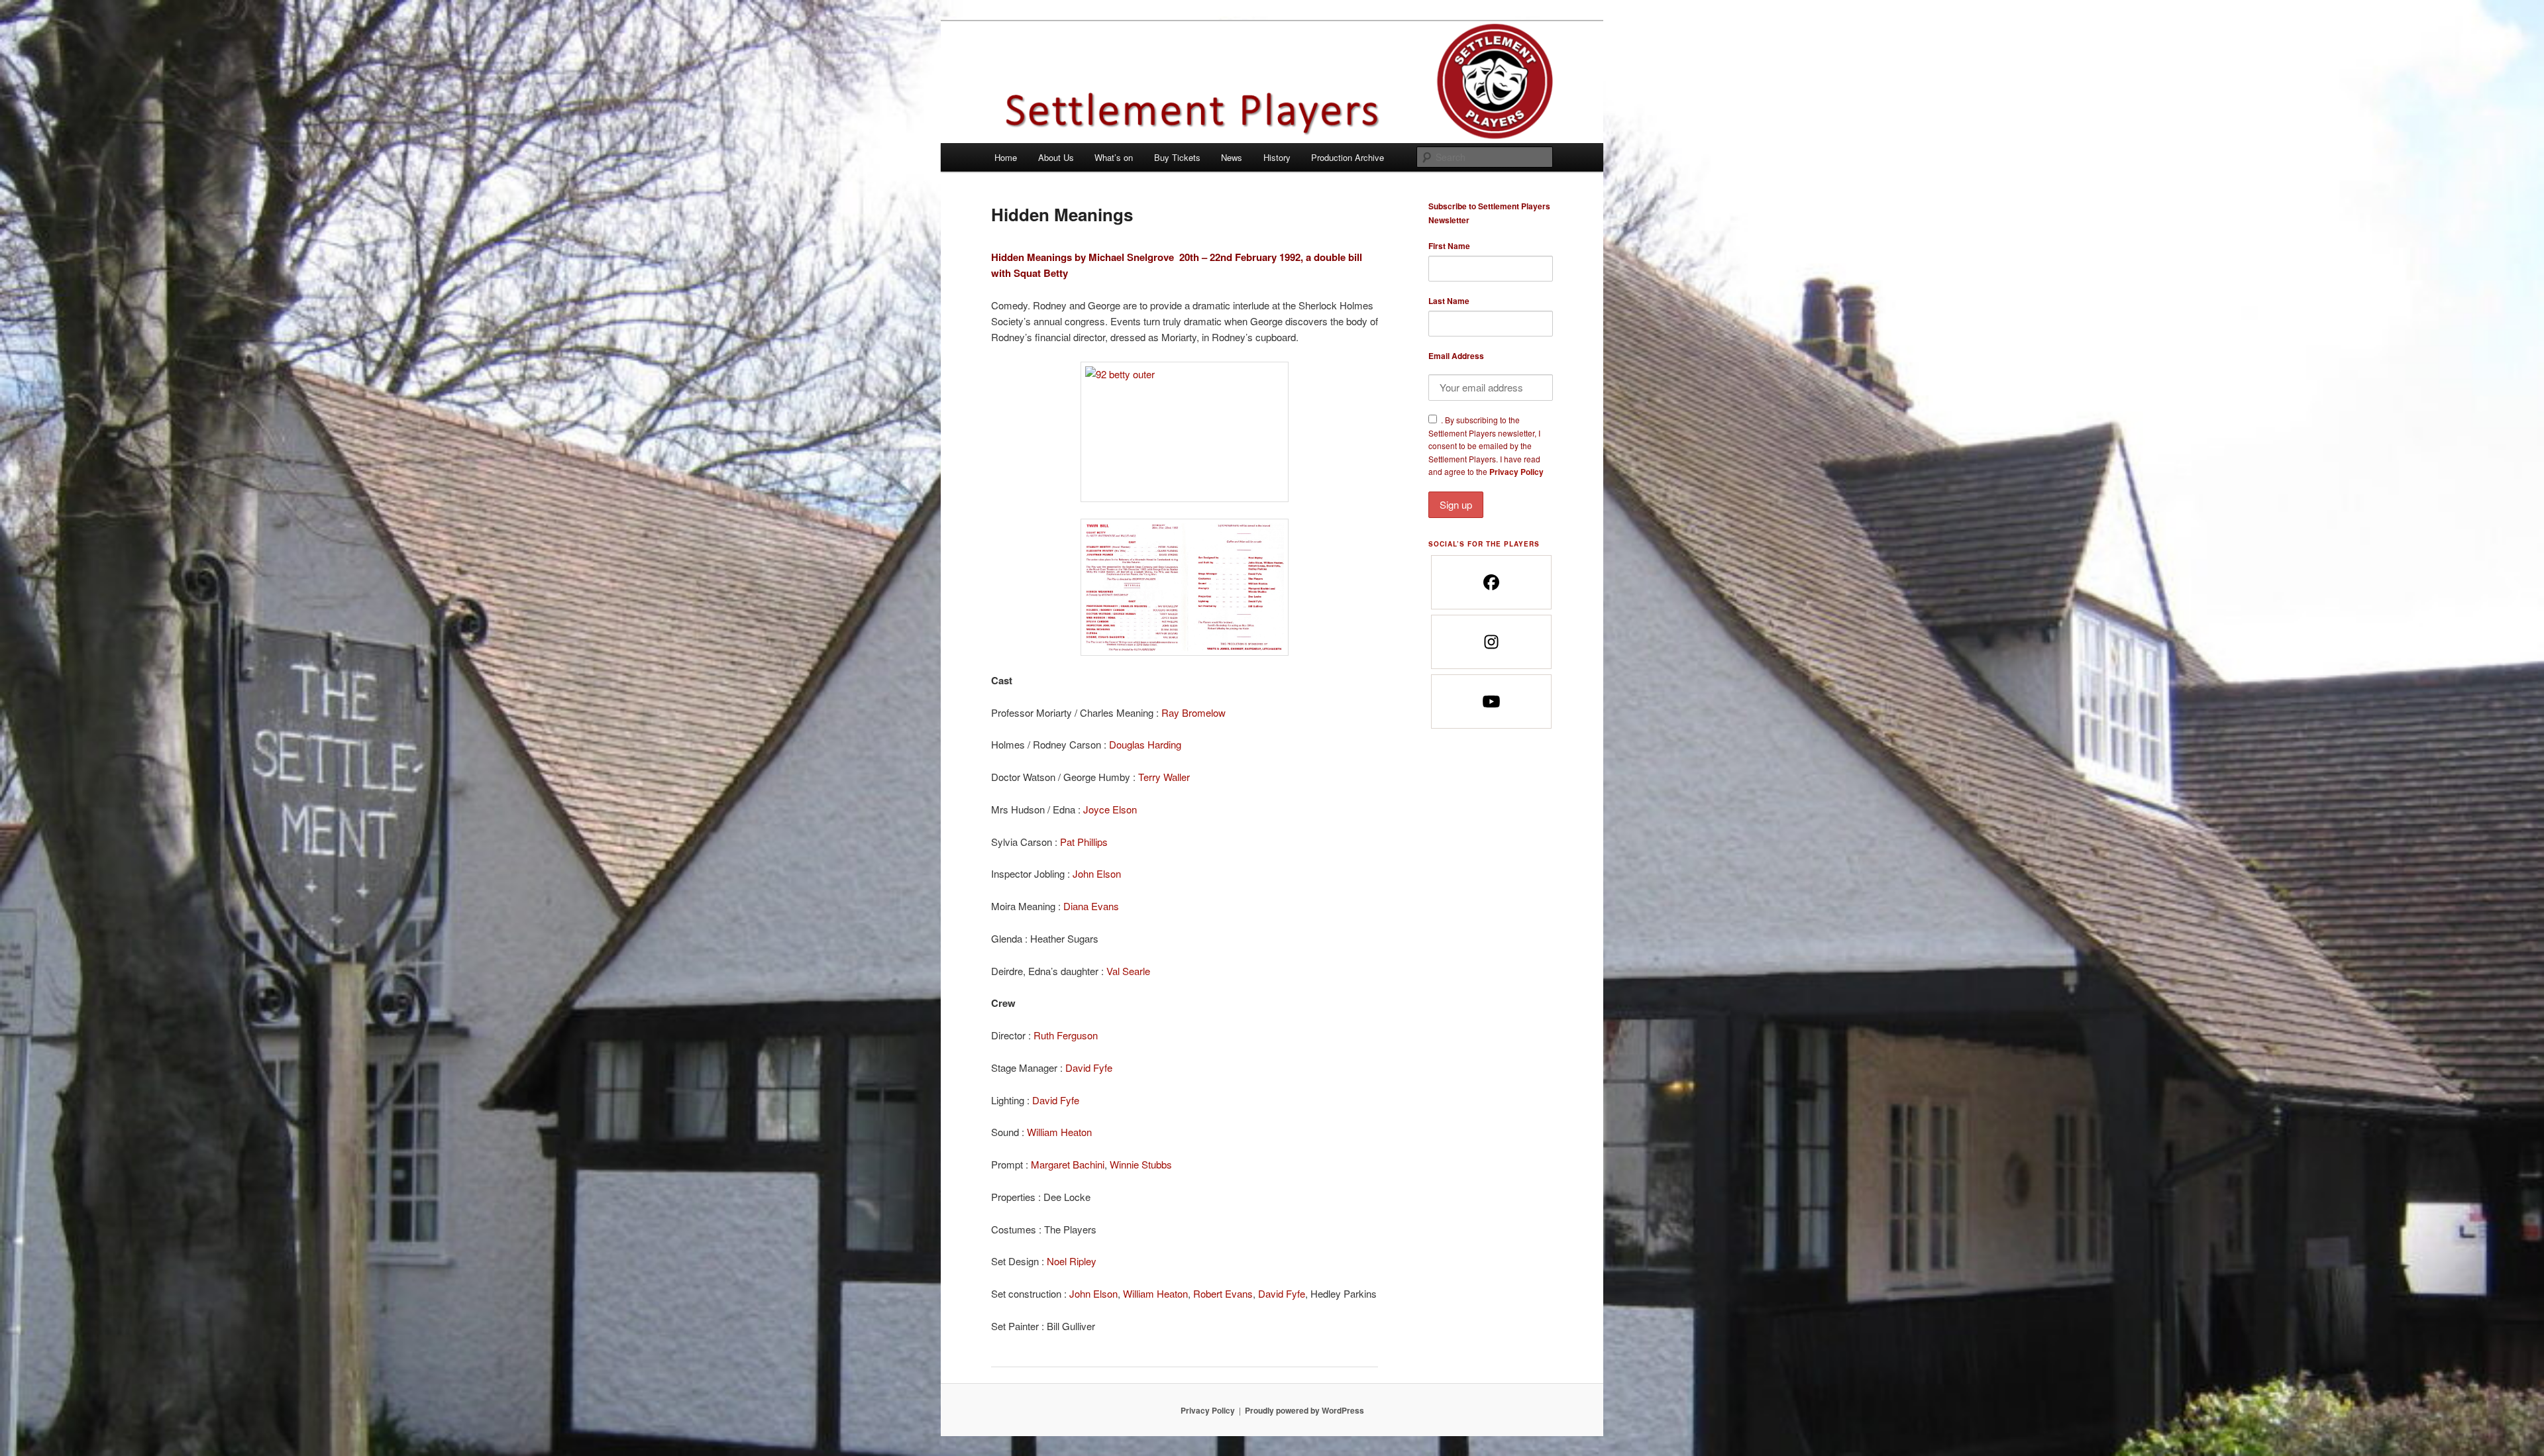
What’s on (1114, 157)
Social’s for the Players (1484, 544)
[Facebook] (1491, 582)
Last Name (1449, 301)
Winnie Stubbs (1141, 1164)
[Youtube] (1491, 702)
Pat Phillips (1084, 842)
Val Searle (1128, 971)
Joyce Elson (1110, 809)
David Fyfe (1089, 1067)
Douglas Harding (1145, 744)
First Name (1449, 246)
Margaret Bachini (1068, 1164)
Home (1006, 157)
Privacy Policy (1516, 472)
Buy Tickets (1177, 157)
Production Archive (1348, 157)
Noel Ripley (1072, 1261)
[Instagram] (1491, 642)
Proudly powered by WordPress (1304, 1410)
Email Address (1456, 356)
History (1277, 157)
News (1232, 157)
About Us (1056, 157)
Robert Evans (1223, 1293)
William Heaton (1059, 1132)
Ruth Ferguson (1066, 1035)
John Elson (1097, 873)
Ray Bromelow (1193, 712)
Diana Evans (1091, 906)
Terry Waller (1164, 777)
